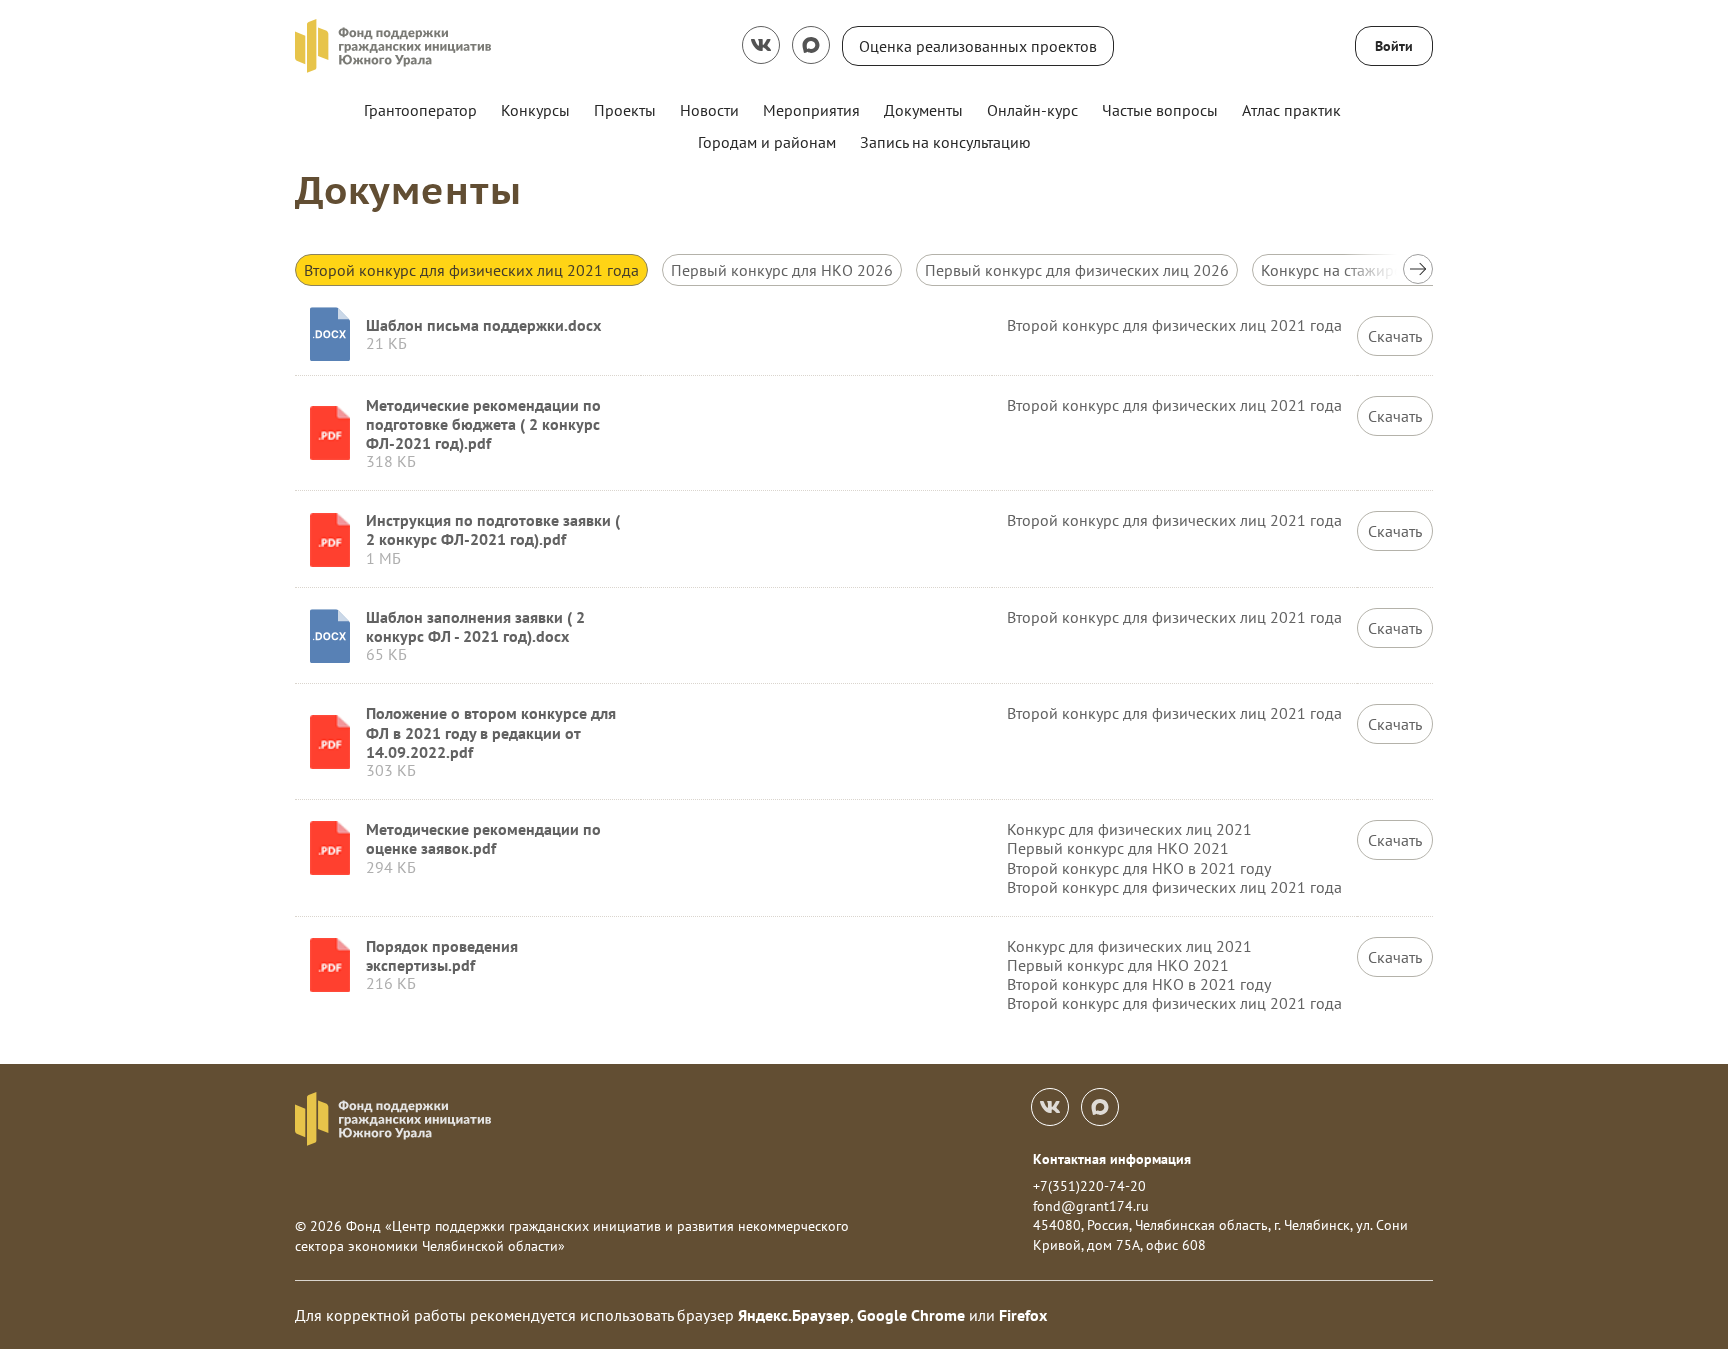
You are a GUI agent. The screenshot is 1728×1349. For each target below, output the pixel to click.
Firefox (1023, 1315)
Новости (709, 110)
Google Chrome (911, 1315)
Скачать (1395, 336)
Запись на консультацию (945, 142)
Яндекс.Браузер (794, 1315)
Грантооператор (420, 110)
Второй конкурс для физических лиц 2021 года (471, 270)
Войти (1394, 46)
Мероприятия (811, 110)
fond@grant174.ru (1091, 1206)
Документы (923, 110)
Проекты (625, 110)
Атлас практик (1291, 110)
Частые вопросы (1160, 110)
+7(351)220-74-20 (1089, 1186)
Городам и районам (767, 142)
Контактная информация (1112, 1159)
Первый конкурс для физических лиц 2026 (1077, 270)
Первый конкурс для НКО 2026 (782, 270)
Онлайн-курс (1032, 110)
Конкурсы (535, 110)
